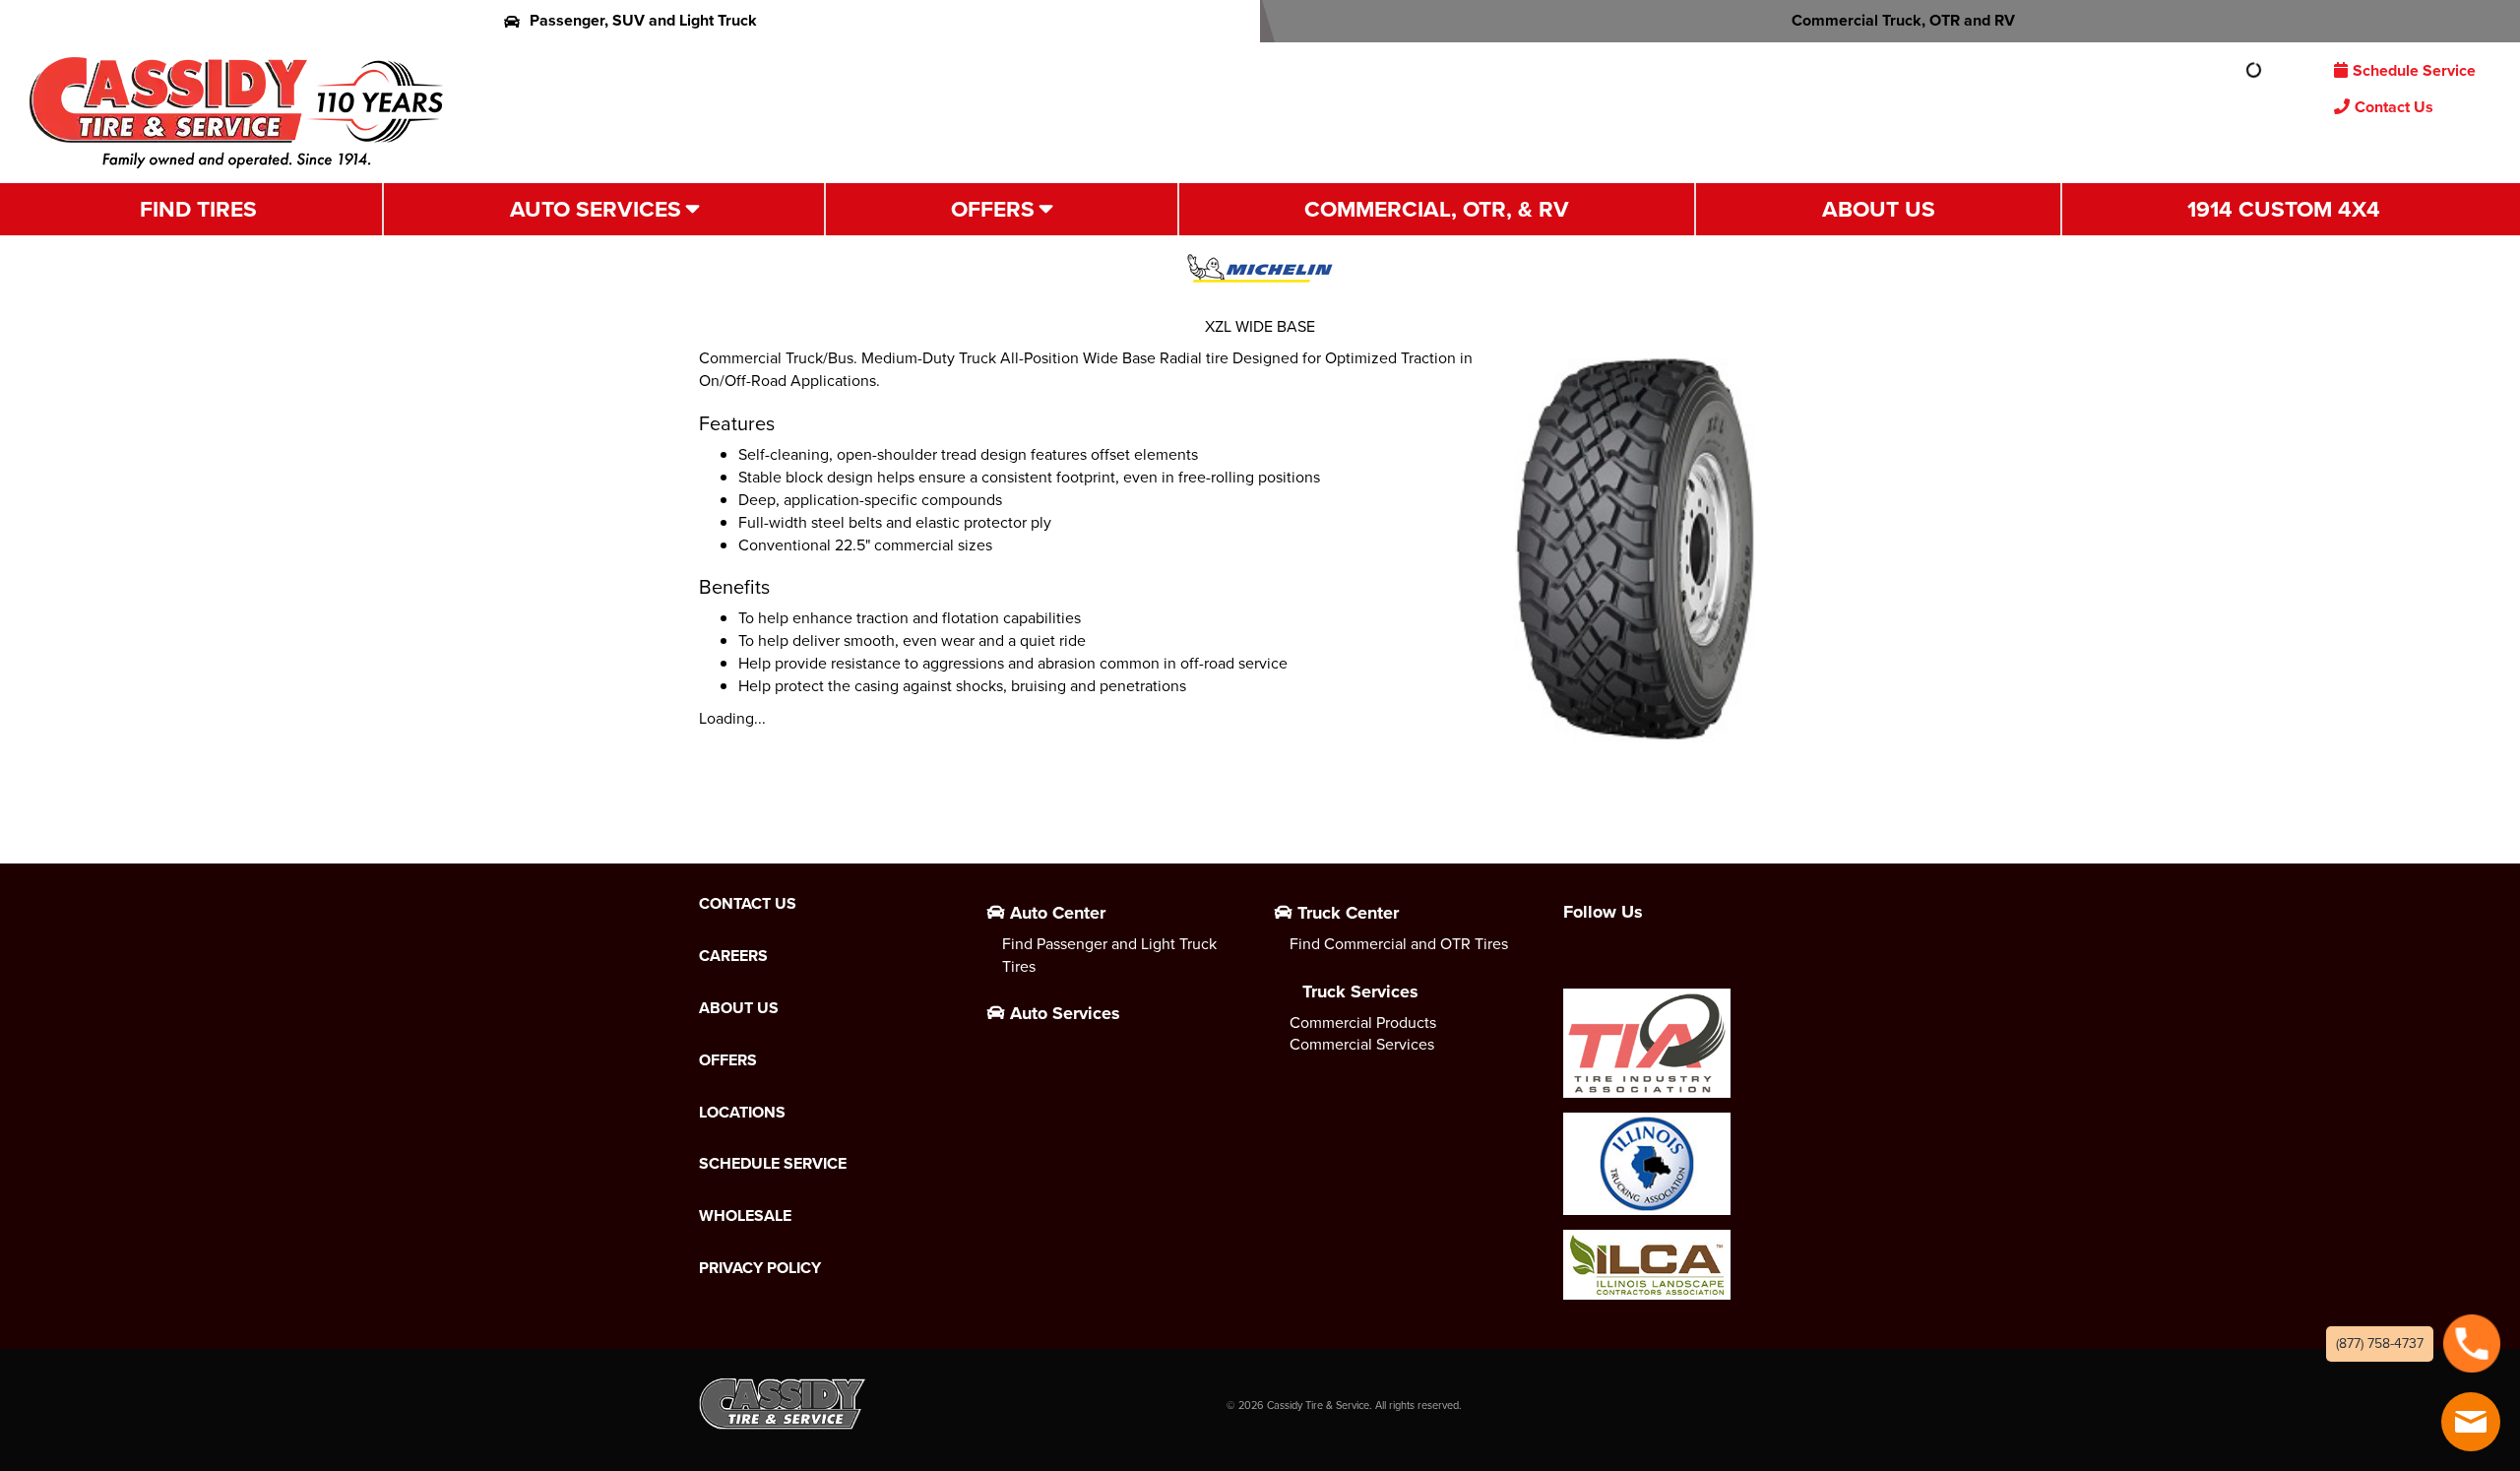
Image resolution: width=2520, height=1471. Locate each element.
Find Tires (198, 209)
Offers (993, 209)
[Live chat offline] (2471, 1422)
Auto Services (596, 209)
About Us (1879, 209)
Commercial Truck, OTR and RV (1903, 20)
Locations (742, 1113)
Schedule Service (2414, 70)
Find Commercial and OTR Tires (1399, 944)
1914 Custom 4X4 (2284, 209)
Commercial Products (1363, 1023)
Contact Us (2394, 107)
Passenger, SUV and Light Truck (643, 20)
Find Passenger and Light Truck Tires (1109, 955)
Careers (733, 956)
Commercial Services (1362, 1044)
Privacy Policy (760, 1268)
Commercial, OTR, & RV (1437, 209)
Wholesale (745, 1216)
